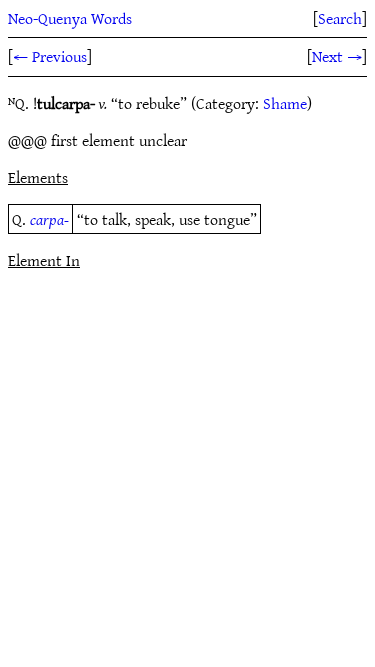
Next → (337, 56)
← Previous (50, 56)
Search (340, 18)
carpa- (49, 219)
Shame (285, 103)
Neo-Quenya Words (70, 18)
